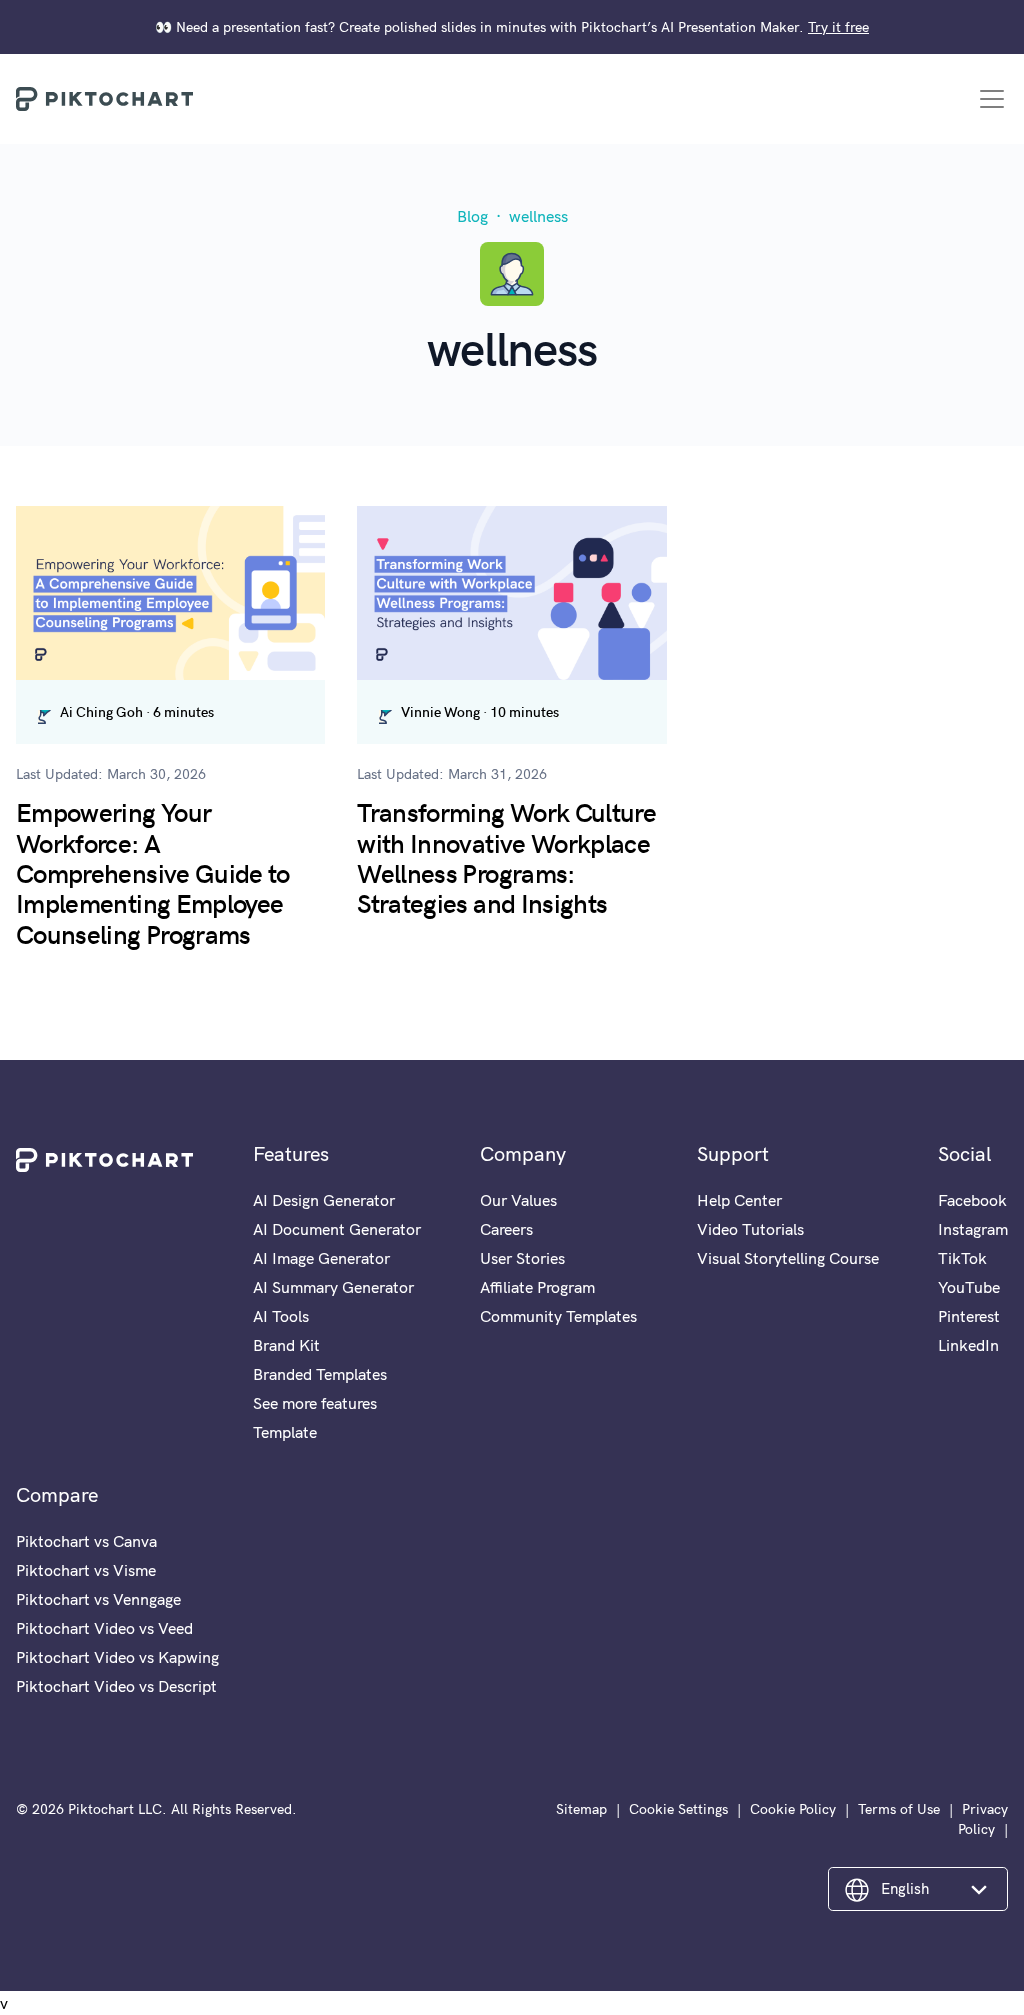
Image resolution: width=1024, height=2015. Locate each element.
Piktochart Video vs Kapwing (117, 1657)
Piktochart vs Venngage (98, 1599)
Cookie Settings (678, 1809)
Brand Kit (286, 1345)
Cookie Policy (793, 1809)
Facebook (972, 1200)
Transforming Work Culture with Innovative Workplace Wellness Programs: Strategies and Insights (506, 856)
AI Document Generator (337, 1229)
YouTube (969, 1287)
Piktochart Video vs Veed (104, 1628)
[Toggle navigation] (992, 99)
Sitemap (581, 1809)
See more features (315, 1403)
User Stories (522, 1258)
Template (285, 1432)
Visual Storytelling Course (788, 1258)
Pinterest (969, 1316)
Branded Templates (320, 1374)
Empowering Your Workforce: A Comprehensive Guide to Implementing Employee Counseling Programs (153, 872)
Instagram (973, 1229)
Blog (472, 216)
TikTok (962, 1258)
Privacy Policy (983, 1819)
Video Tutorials (750, 1229)
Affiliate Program (537, 1287)
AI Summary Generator (333, 1287)
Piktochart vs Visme (86, 1570)
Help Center (739, 1200)
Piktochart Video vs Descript (116, 1686)
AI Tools (281, 1316)
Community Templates (558, 1316)
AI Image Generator (321, 1258)
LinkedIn (968, 1345)
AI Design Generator (324, 1200)
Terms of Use (899, 1809)
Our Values (518, 1200)
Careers (506, 1229)
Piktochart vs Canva (86, 1541)
